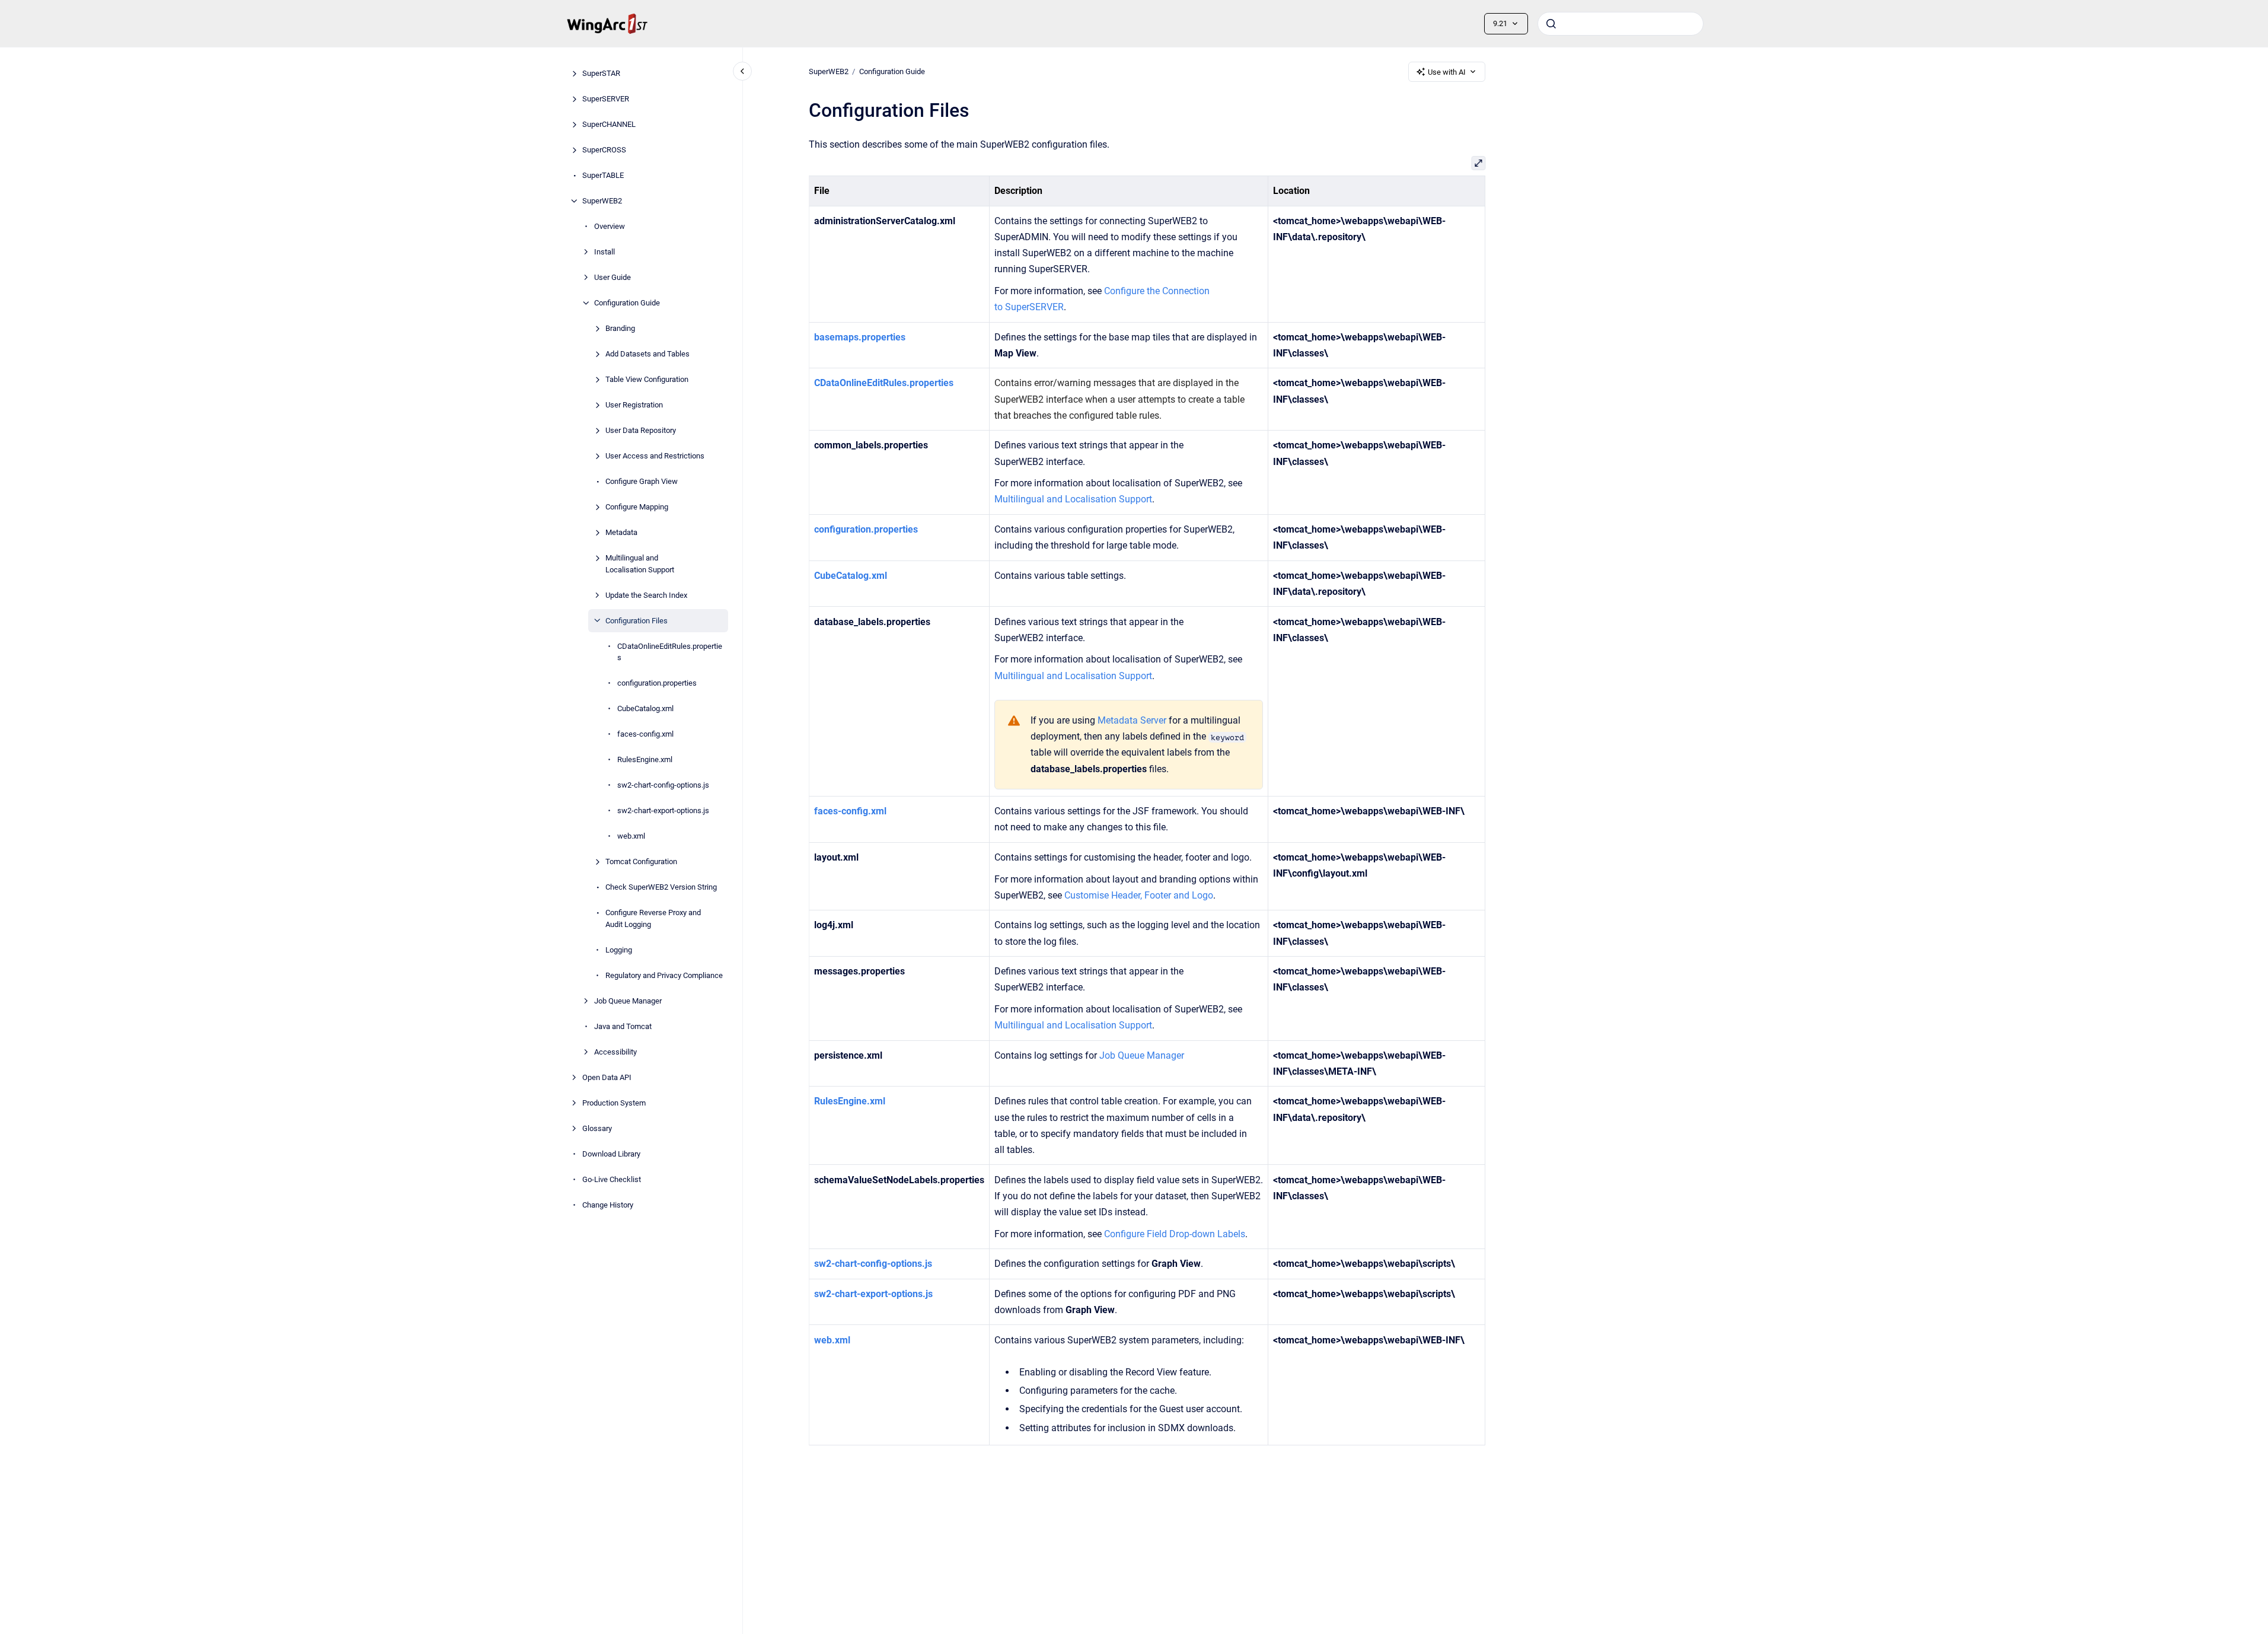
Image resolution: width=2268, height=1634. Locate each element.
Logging (619, 949)
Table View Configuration (647, 379)
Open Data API (607, 1077)
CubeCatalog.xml (645, 708)
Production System (614, 1102)
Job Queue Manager (628, 1000)
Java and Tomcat (623, 1026)
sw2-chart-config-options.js (663, 785)
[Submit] (1551, 24)
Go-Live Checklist (612, 1179)
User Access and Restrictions (655, 456)
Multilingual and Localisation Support (640, 564)
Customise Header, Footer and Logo (1139, 895)
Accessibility (615, 1051)
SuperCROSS (604, 150)
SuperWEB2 (602, 201)
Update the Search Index (646, 595)
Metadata (621, 532)
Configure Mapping (637, 507)
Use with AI (1447, 72)
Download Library (611, 1153)
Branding (620, 328)
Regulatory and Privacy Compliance (664, 975)
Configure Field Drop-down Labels (1175, 1234)
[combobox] (1621, 24)
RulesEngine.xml (645, 759)
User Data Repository (641, 430)
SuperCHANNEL (609, 124)
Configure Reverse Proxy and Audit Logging (653, 918)
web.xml (631, 836)
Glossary (597, 1128)
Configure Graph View (642, 481)
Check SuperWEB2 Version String (661, 887)
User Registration (634, 405)
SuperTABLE (603, 175)
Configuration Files (637, 620)
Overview (610, 226)
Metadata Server (1132, 720)
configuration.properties (657, 683)
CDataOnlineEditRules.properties (670, 652)
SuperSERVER (606, 99)
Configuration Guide (627, 303)
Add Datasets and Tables (647, 354)
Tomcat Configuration (641, 861)
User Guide (613, 277)
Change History (608, 1204)
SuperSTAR (601, 73)
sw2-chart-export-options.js (663, 810)
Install (605, 252)
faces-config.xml (645, 734)
